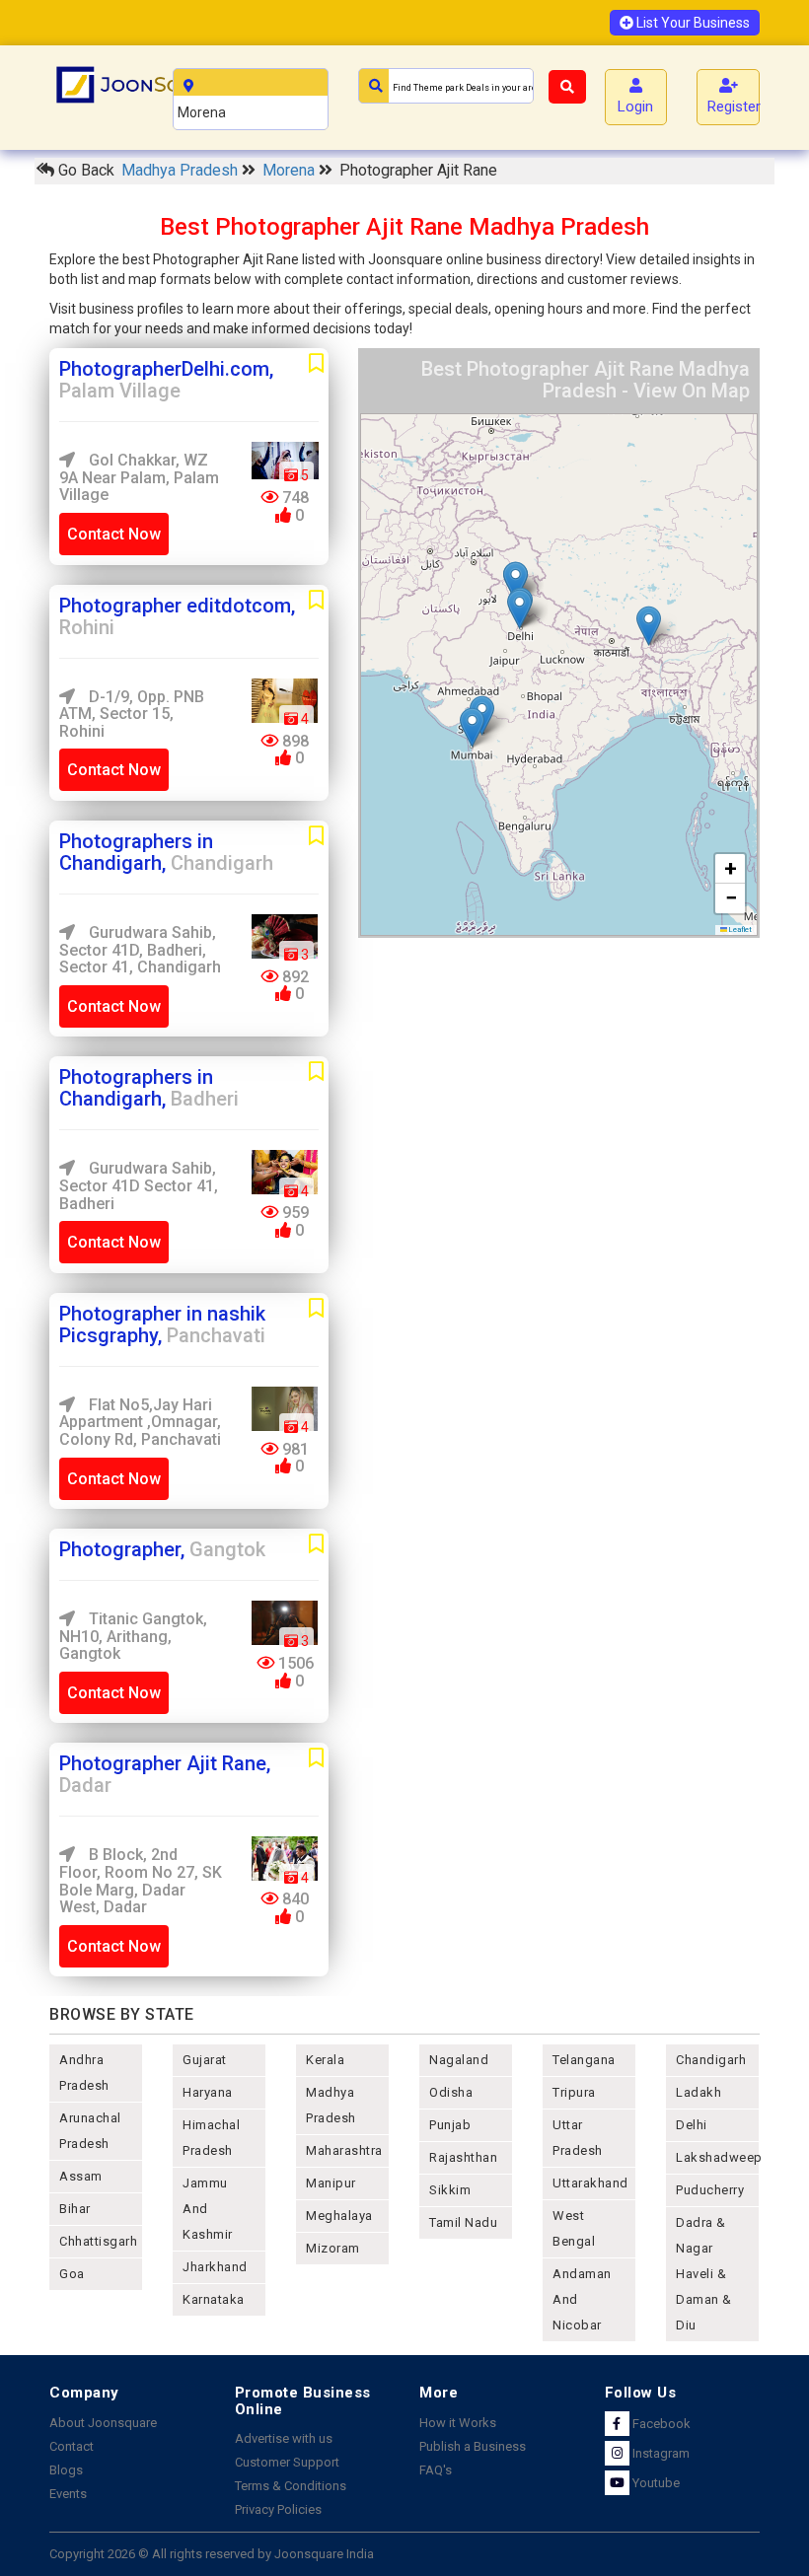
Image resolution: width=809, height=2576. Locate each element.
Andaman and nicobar (582, 2299)
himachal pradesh (211, 2138)
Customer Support (287, 2462)
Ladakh (699, 2092)
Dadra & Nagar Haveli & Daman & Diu (704, 2274)
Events (68, 2494)
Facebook (660, 2424)
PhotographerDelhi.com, (166, 380)
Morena (291, 170)
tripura (574, 2092)
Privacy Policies (278, 2509)
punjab (450, 2125)
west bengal (574, 2228)
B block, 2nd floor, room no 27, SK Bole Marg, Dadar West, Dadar (141, 1881)
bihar (75, 2209)
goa (72, 2274)
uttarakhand (590, 2183)
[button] (519, 609)
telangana (584, 2060)
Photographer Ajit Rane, (165, 1774)
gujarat (205, 2060)
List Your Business (692, 23)
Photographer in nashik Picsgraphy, (162, 1324)
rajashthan (463, 2157)
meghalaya (339, 2216)
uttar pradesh (578, 2138)
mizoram (333, 2248)
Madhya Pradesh (182, 170)
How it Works (458, 2423)
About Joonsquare (103, 2423)
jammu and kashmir (208, 2209)
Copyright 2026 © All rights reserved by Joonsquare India (212, 2554)
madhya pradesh (331, 2105)
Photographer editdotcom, (177, 616)
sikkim (450, 2190)
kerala (325, 2060)
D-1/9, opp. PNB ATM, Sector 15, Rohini (132, 714)
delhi (692, 2125)
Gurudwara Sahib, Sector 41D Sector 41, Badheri (139, 1185)
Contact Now (114, 534)
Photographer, (162, 1549)
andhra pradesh (84, 2073)
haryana (208, 2092)
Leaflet (739, 930)
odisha (451, 2092)
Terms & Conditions (291, 2486)
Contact (72, 2446)
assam (81, 2176)
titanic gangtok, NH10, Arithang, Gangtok (133, 1636)
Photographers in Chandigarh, (166, 852)
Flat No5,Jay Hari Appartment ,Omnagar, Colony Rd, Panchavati (140, 1422)
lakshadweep (717, 2157)
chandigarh (711, 2060)
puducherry (710, 2190)
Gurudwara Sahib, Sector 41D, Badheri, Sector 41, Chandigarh (140, 950)
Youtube (655, 2483)
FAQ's (436, 2470)
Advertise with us (284, 2438)
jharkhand (215, 2267)
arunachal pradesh (90, 2131)
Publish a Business (473, 2446)
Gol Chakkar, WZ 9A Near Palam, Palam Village (139, 477)
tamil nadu (463, 2222)
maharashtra (344, 2150)
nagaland (459, 2060)
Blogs (66, 2470)
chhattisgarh (98, 2241)
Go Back (84, 170)
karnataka (214, 2299)
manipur (331, 2183)
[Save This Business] (316, 364)
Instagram (660, 2453)
